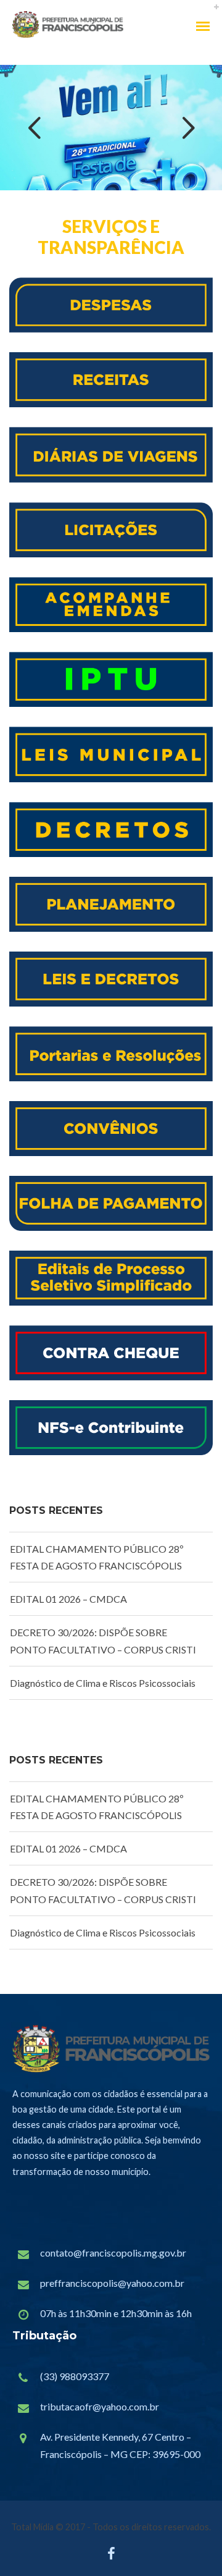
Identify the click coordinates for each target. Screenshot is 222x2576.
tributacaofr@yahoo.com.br (100, 2406)
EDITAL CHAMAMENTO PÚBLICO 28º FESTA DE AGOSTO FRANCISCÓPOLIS (97, 1557)
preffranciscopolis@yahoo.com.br (112, 2283)
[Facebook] (111, 2557)
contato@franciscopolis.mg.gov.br (113, 2253)
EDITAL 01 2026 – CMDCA (68, 1599)
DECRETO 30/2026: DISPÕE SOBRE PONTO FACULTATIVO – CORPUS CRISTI (103, 1641)
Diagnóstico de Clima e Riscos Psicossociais (103, 1683)
